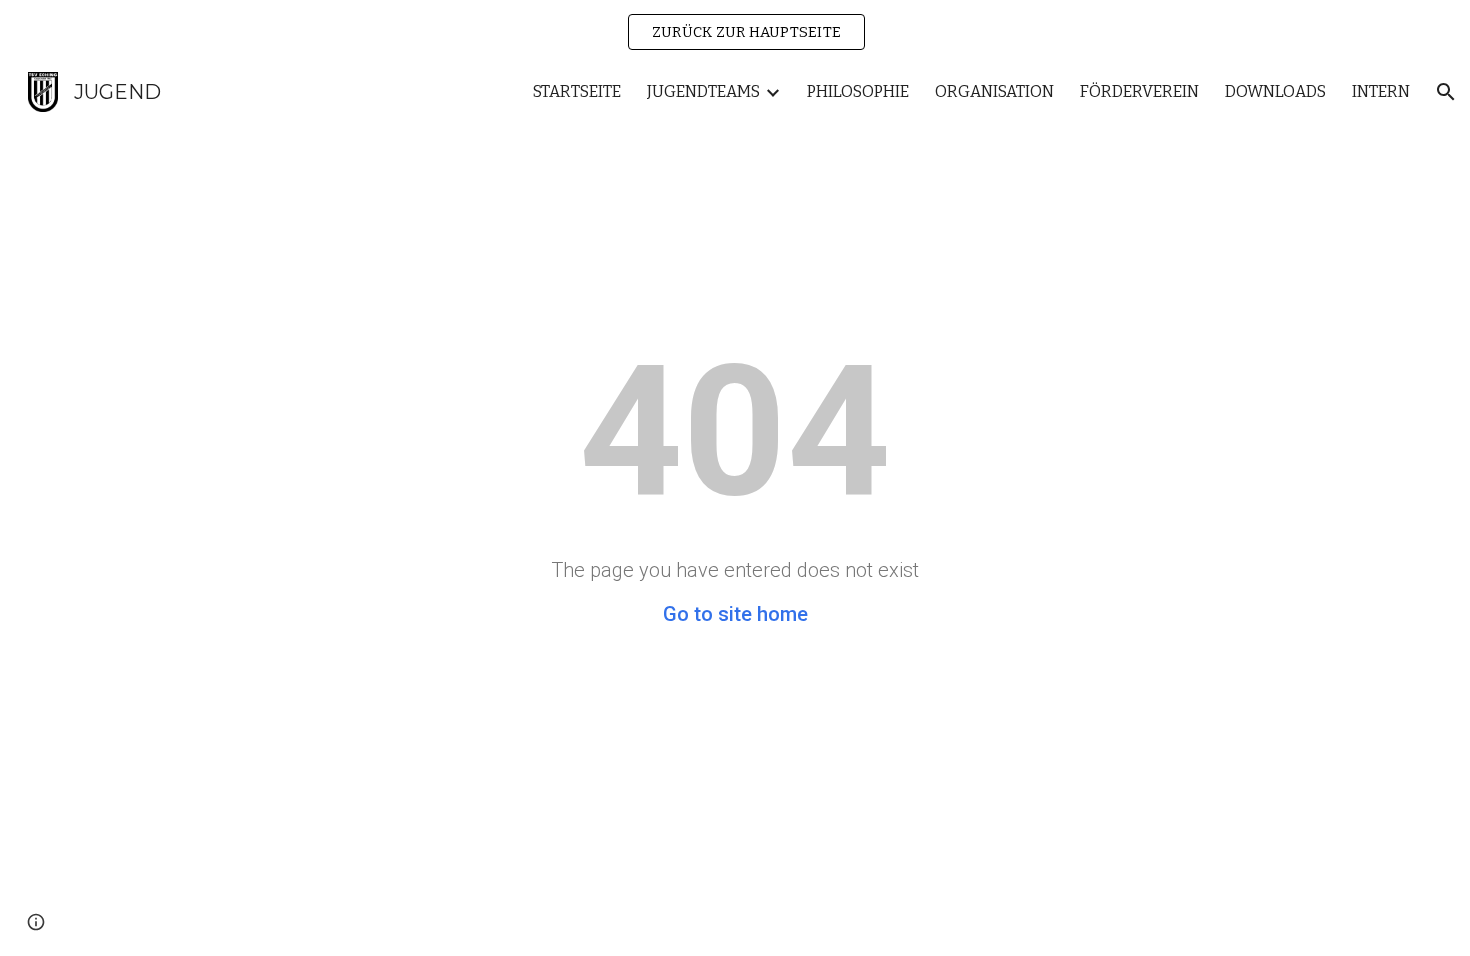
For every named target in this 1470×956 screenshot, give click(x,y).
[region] (735, 32)
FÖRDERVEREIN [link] (1139, 91)
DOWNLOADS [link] (1275, 91)
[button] (1446, 92)
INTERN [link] (1381, 91)
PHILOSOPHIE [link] (858, 91)
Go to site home (735, 614)
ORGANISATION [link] (994, 91)
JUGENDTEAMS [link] (703, 91)
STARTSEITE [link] (577, 91)
